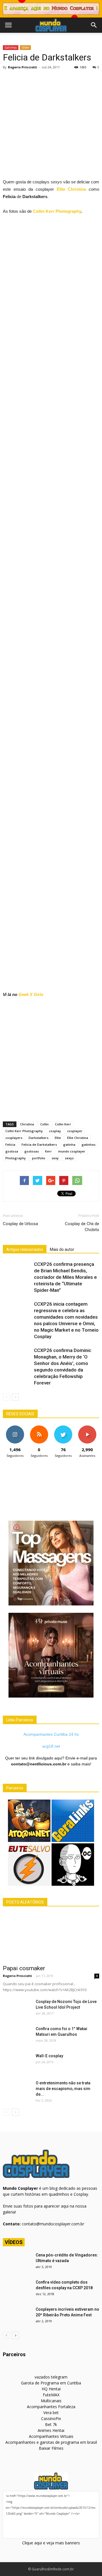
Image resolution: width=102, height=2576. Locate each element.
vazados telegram (51, 2377)
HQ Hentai (51, 2389)
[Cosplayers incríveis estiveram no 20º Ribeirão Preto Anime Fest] (17, 2316)
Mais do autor (62, 1249)
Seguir (15, 1428)
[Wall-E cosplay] (17, 2063)
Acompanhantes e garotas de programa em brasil (51, 2442)
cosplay (55, 1131)
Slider (25, 47)
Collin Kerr (63, 1124)
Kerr (48, 1151)
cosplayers (14, 1138)
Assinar (87, 1428)
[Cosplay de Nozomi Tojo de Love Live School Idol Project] (17, 2009)
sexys (69, 1158)
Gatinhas (11, 47)
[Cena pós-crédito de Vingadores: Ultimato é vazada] (17, 2262)
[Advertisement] (51, 125)
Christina (27, 1124)
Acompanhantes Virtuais (51, 2436)
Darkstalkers (39, 1138)
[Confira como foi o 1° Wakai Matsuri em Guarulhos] (17, 2036)
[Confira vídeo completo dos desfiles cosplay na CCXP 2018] (17, 2289)
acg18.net (51, 1746)
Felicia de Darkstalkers (39, 1144)
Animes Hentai (51, 2430)
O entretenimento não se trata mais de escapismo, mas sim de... (63, 2089)
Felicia (10, 1144)
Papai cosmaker (24, 1968)
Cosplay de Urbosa (20, 1224)
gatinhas (89, 1144)
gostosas (32, 1151)
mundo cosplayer (72, 1151)
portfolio (39, 1158)
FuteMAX (51, 2395)
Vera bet (51, 2413)
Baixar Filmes (51, 2448)
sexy (55, 1158)
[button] (94, 25)
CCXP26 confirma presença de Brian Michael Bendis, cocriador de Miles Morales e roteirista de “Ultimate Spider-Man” (65, 1277)
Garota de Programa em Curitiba (51, 2383)
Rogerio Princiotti (23, 67)
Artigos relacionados (25, 1249)
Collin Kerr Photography (57, 211)
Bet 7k (51, 2424)
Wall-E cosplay (49, 2056)
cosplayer (75, 1131)
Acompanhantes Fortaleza (51, 2407)
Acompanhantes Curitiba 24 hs (51, 1734)
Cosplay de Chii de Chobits (82, 1227)
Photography (16, 1158)
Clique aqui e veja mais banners (51, 2543)
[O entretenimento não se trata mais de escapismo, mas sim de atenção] (17, 2090)
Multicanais (51, 2401)
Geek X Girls (31, 994)
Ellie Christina (71, 189)
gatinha (69, 1144)
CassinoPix (51, 2418)
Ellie (58, 1138)
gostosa (12, 1151)
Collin (44, 1124)
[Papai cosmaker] (51, 1937)
